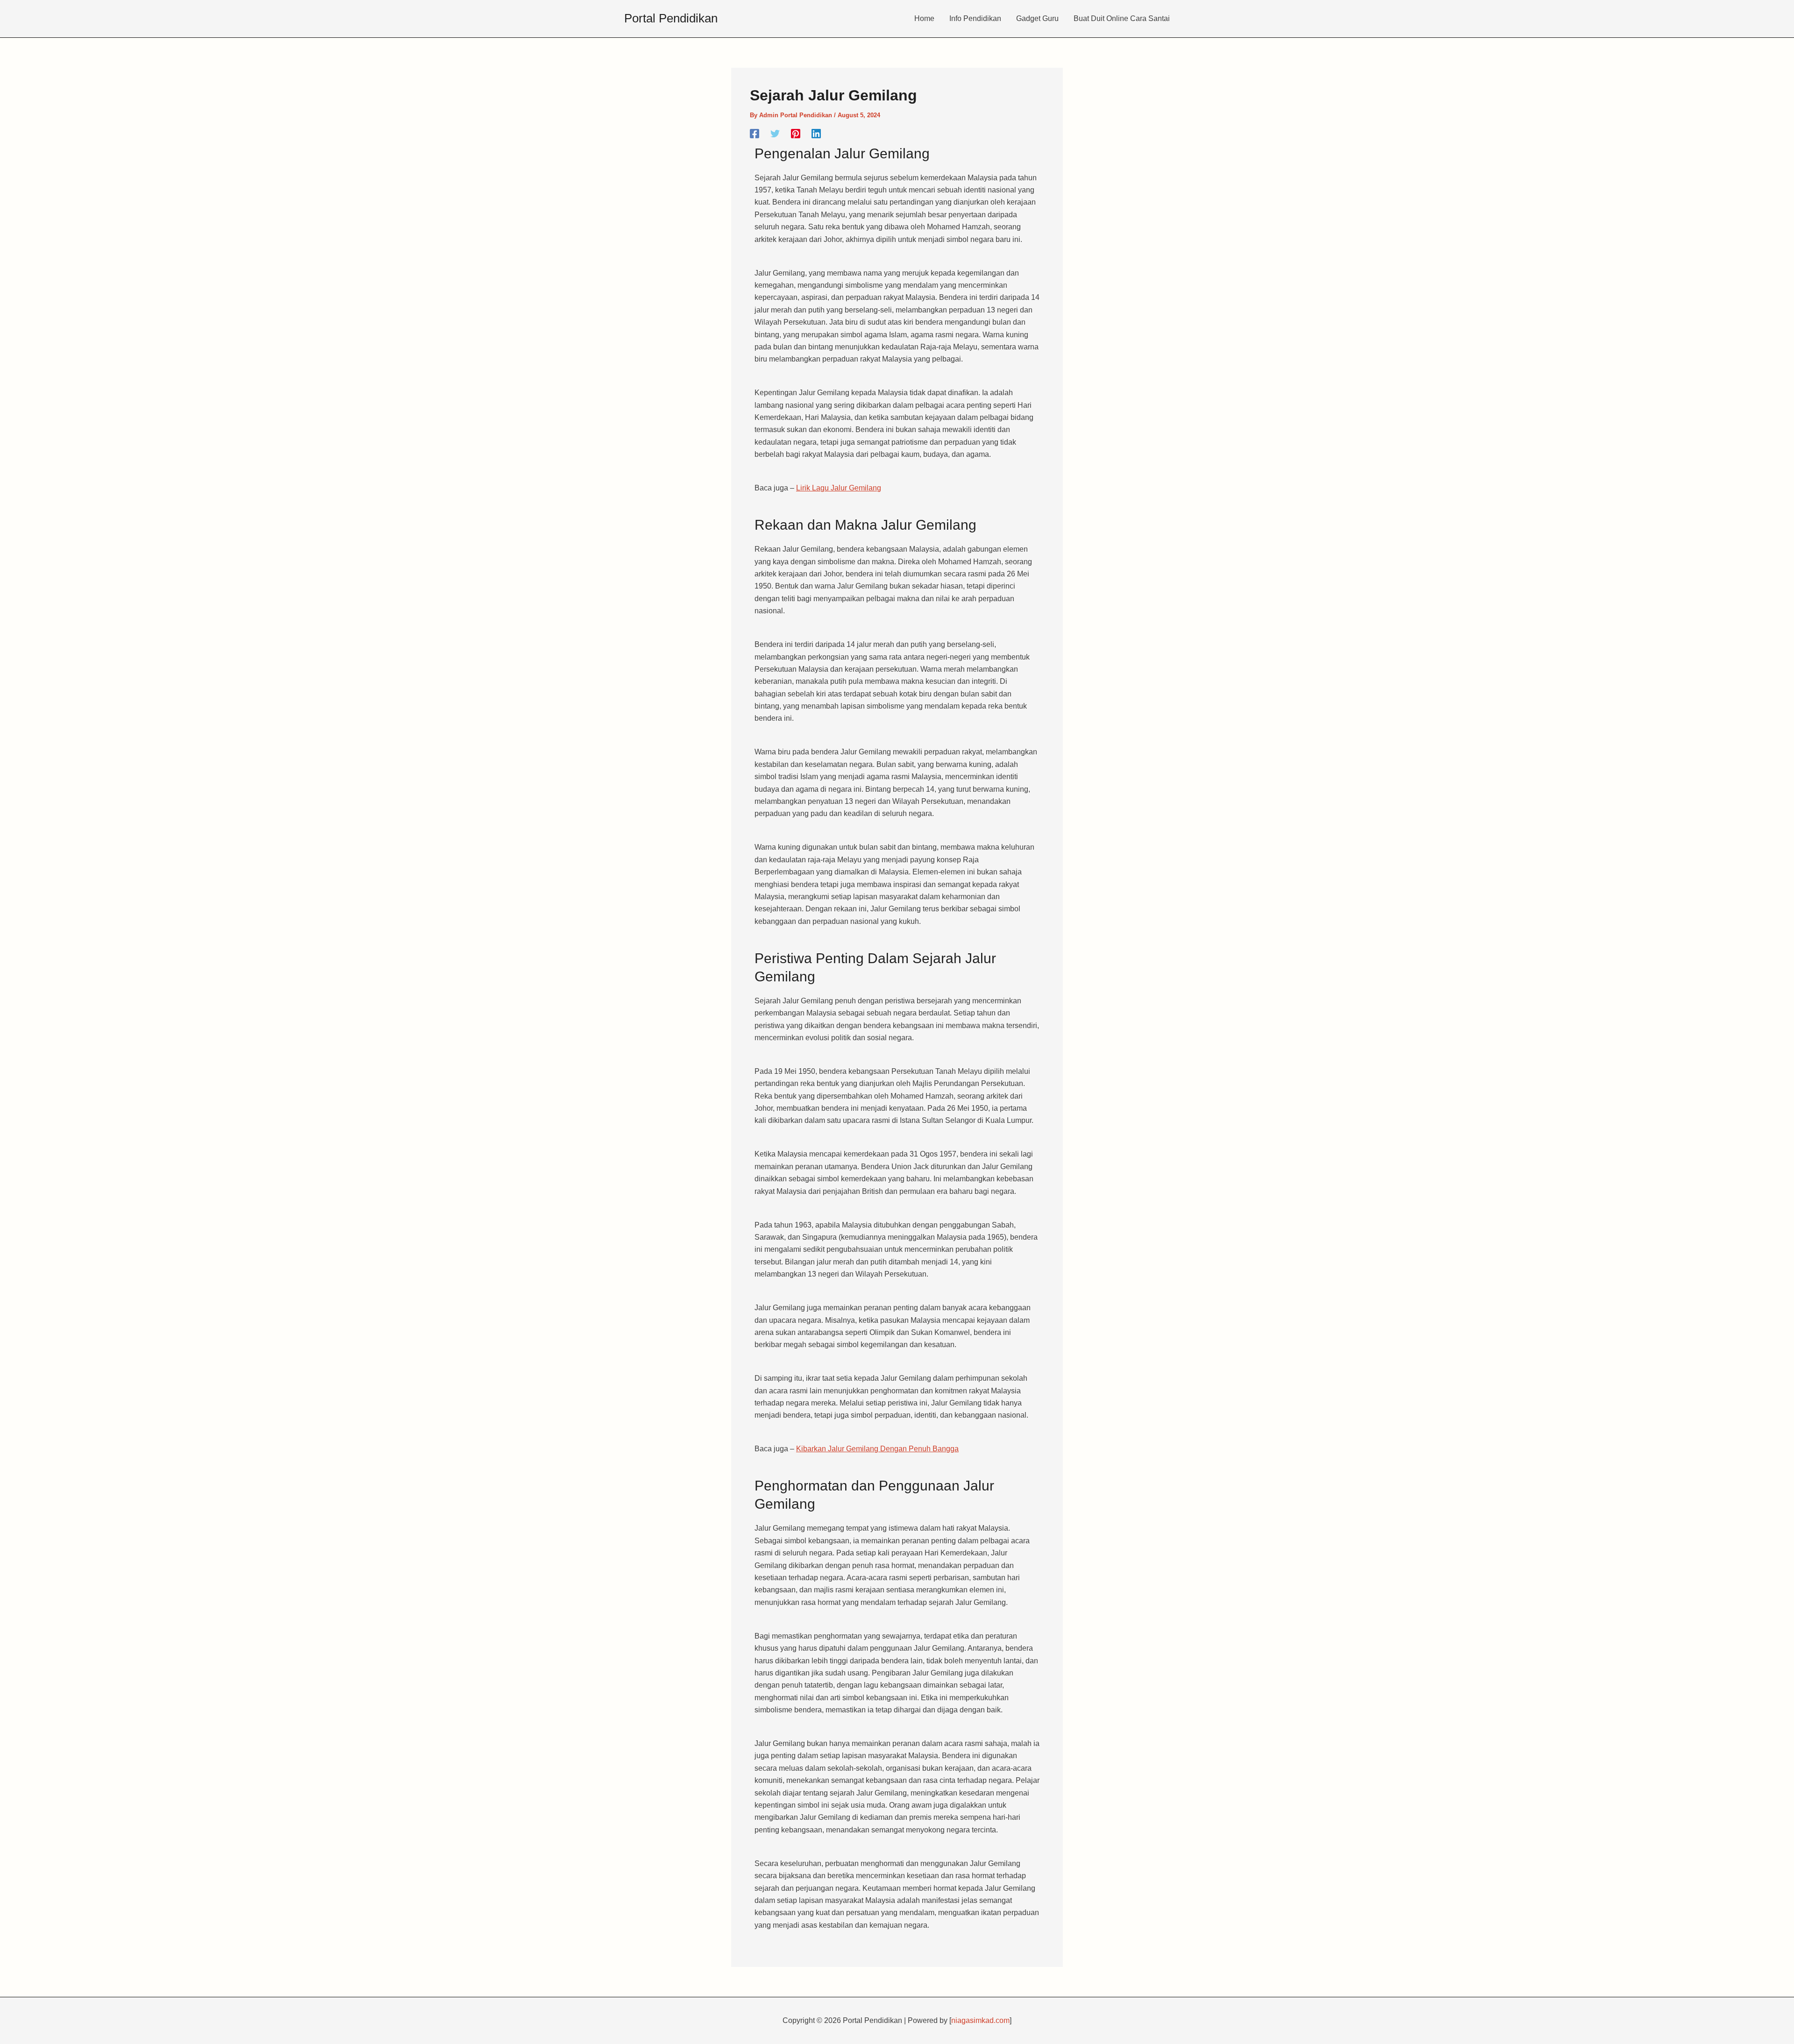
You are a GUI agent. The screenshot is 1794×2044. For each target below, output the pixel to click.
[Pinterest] (796, 134)
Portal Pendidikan (671, 18)
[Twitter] (775, 134)
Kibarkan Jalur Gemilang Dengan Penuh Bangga (877, 1449)
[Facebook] (755, 134)
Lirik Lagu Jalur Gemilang (839, 488)
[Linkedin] (816, 134)
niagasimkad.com (980, 2020)
